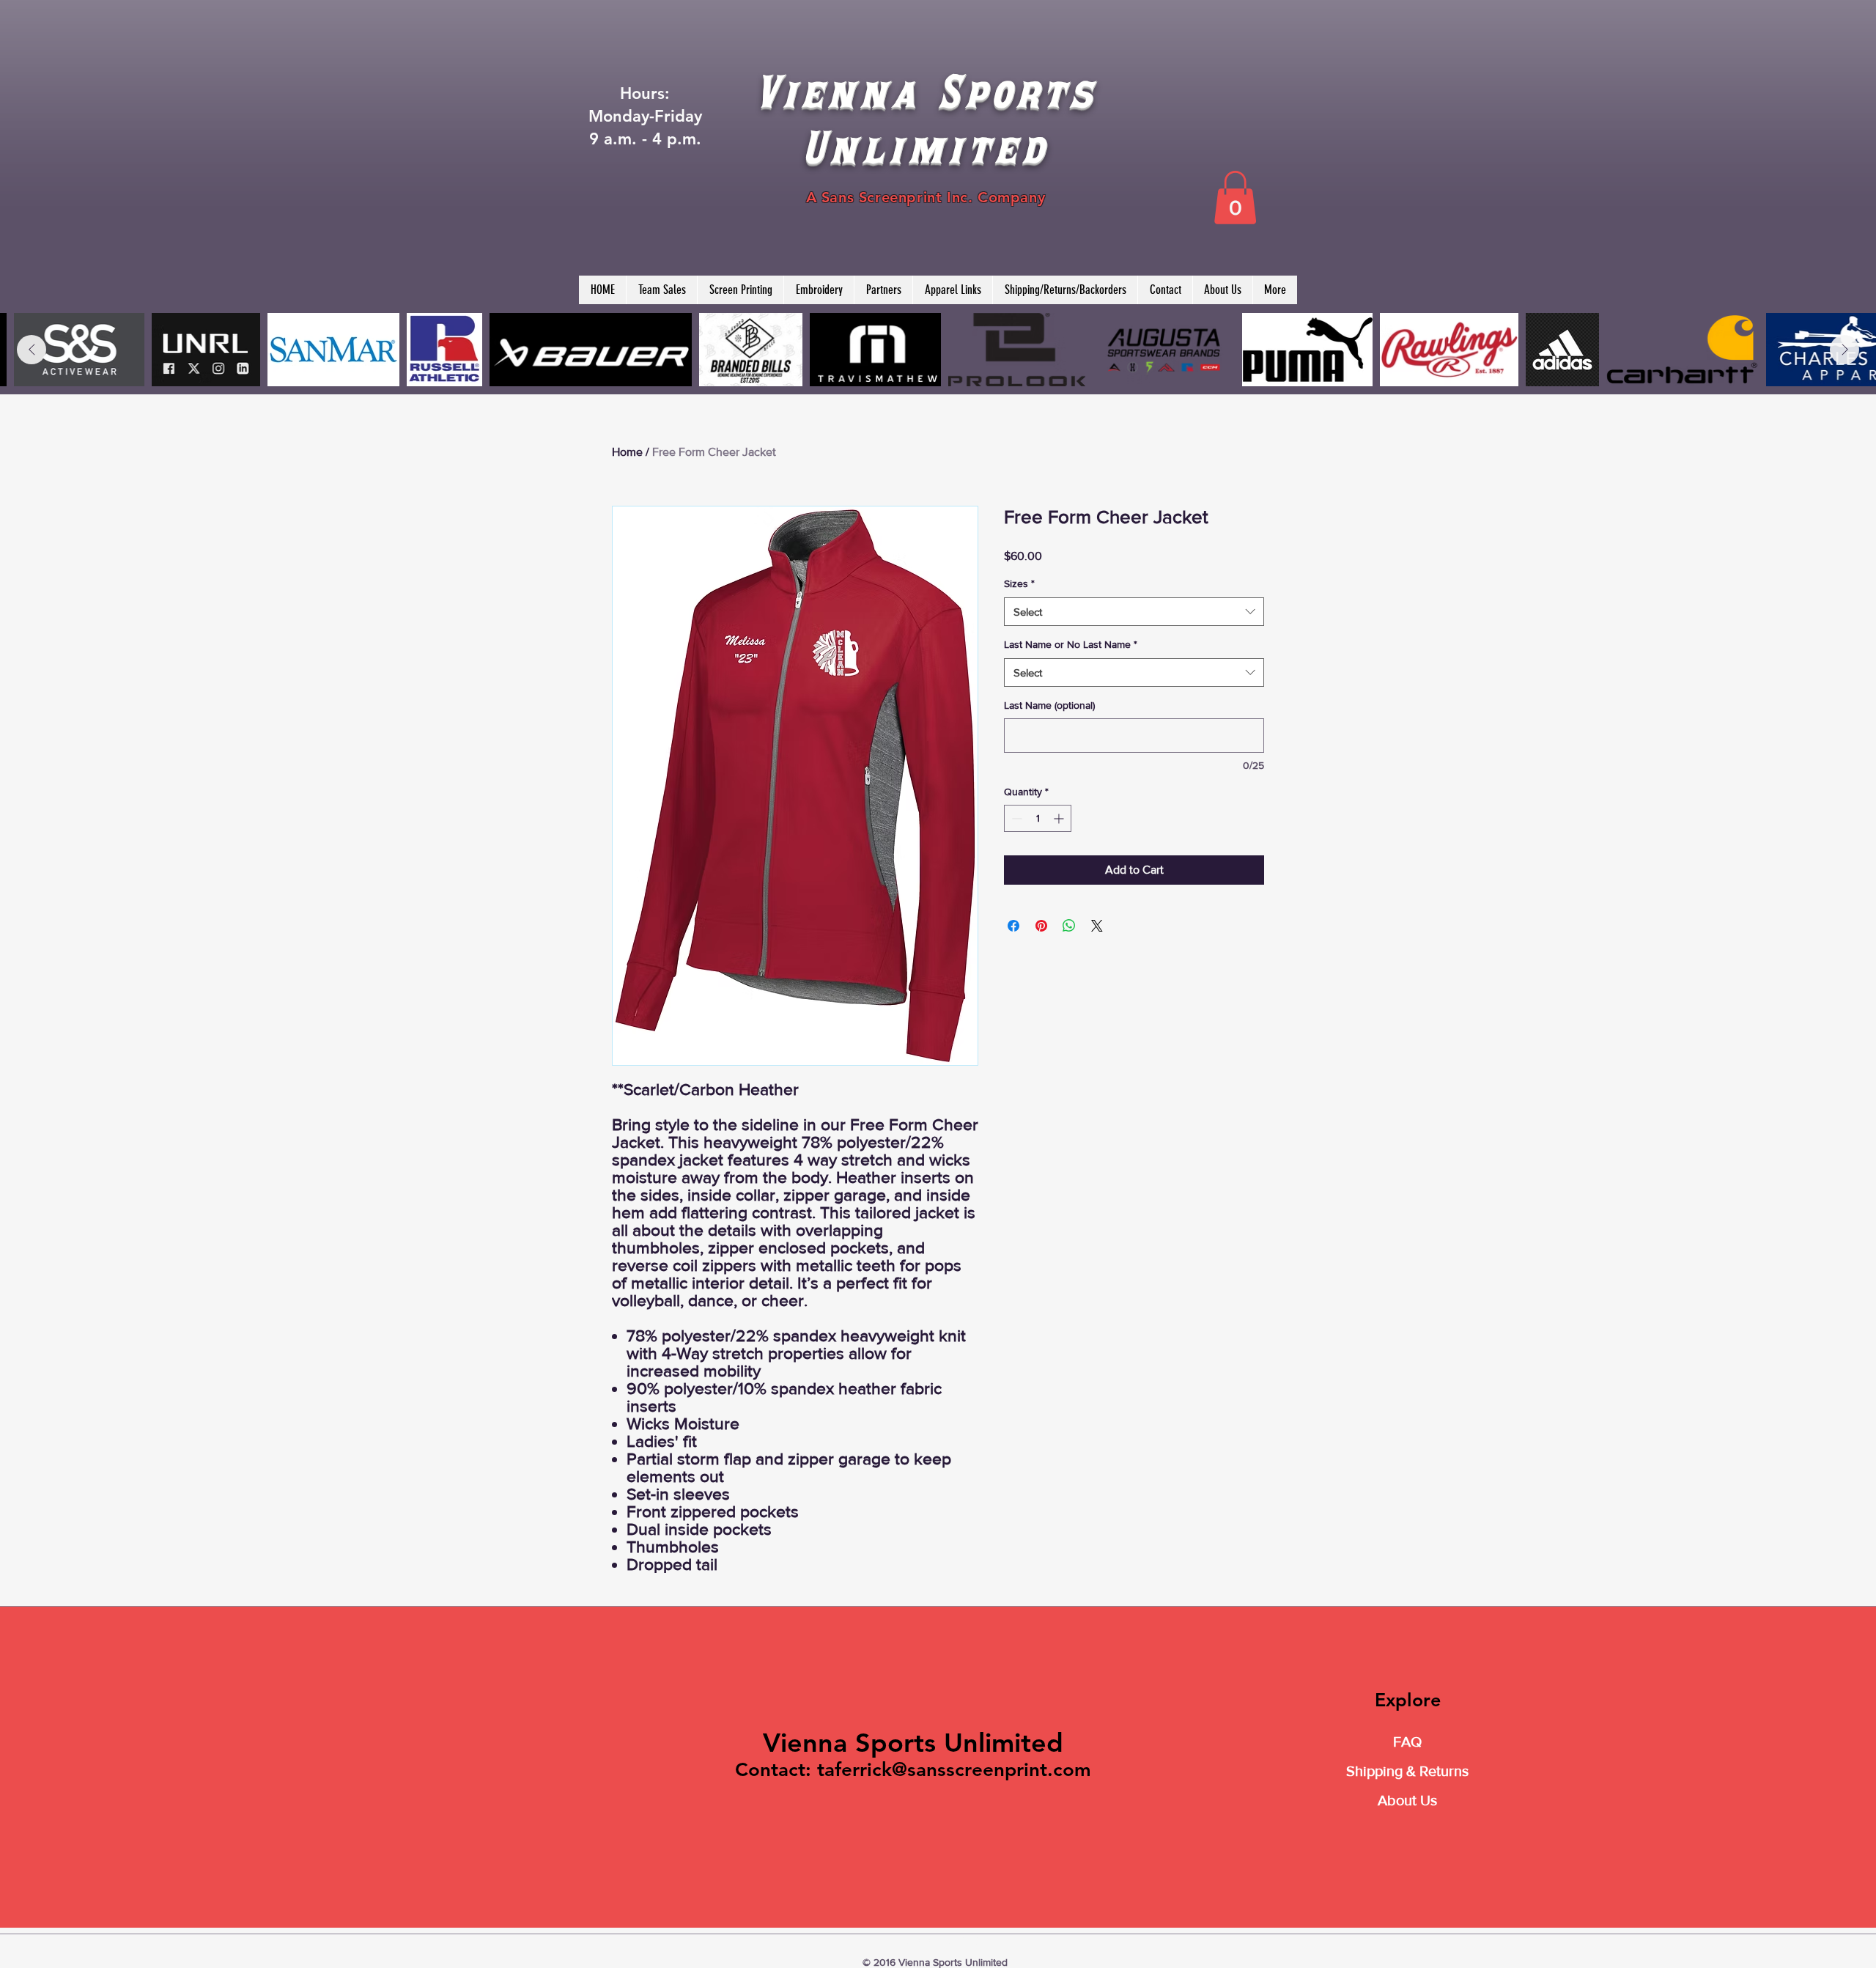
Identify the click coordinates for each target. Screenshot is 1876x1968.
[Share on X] (1097, 926)
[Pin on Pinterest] (1041, 926)
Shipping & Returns (1407, 1771)
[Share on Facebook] (1013, 926)
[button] (1235, 198)
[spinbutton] (1038, 818)
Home (627, 452)
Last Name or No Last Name (1071, 644)
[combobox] (1134, 612)
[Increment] (1060, 818)
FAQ (1407, 1742)
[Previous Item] (32, 350)
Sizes (1019, 583)
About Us (1407, 1800)
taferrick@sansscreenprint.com (954, 1770)
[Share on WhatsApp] (1069, 926)
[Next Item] (1844, 350)
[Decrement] (1015, 818)
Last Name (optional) (1049, 705)
